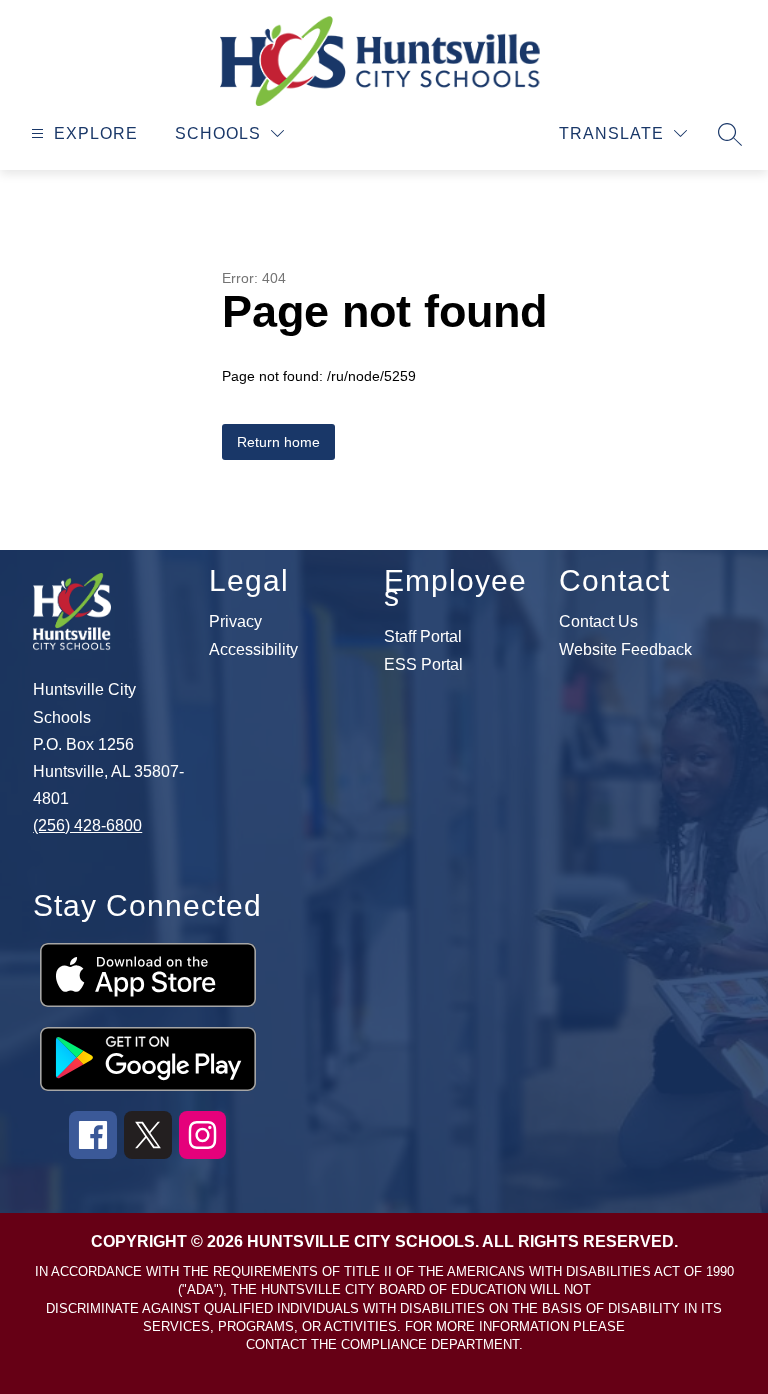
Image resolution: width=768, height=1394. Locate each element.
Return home (278, 442)
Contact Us (598, 622)
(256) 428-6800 (87, 825)
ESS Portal (423, 665)
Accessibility (253, 650)
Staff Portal (423, 637)
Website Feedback (625, 650)
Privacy (235, 622)
